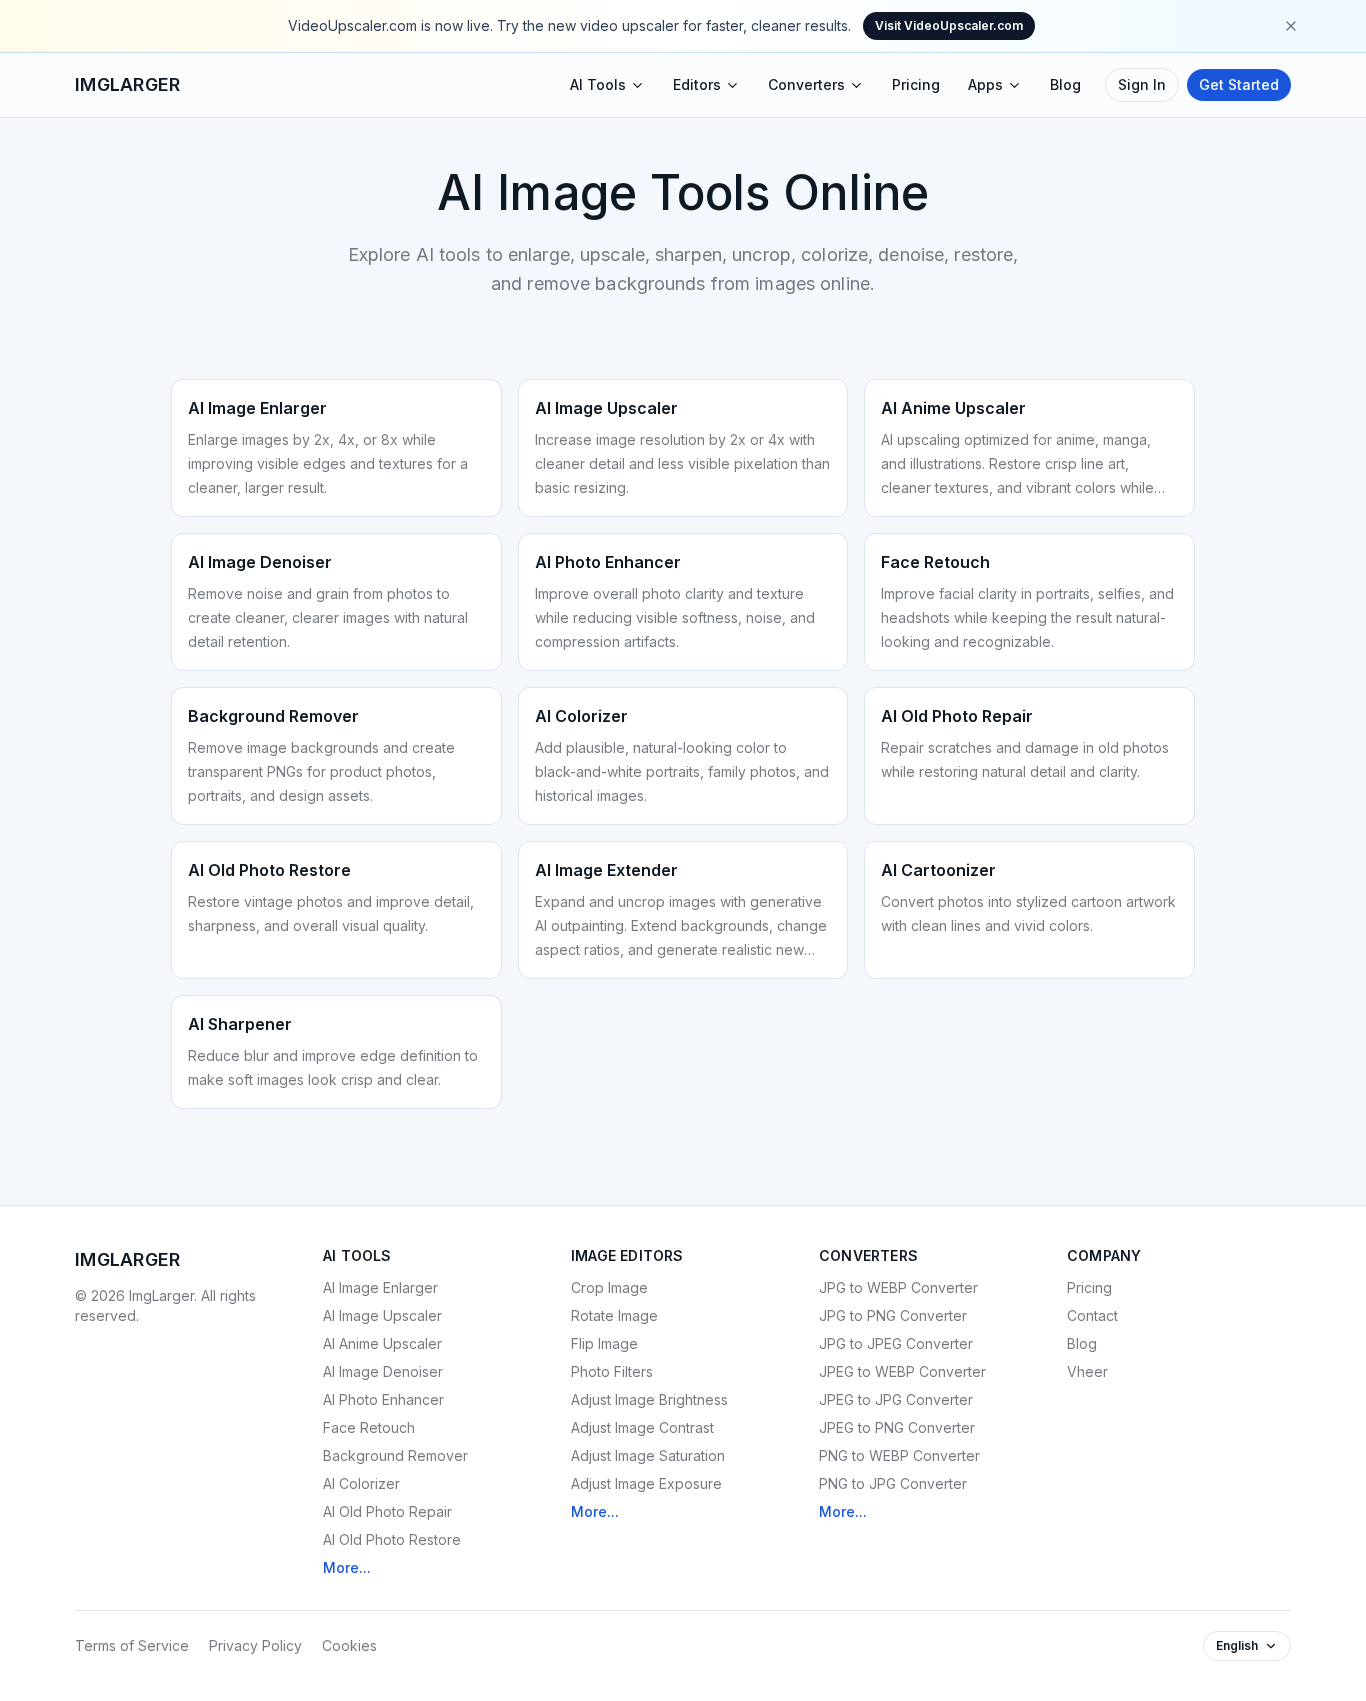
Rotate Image (614, 1315)
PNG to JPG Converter (893, 1483)
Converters (806, 84)
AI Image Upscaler (382, 1315)
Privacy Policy (255, 1645)
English (1237, 1645)
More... (347, 1567)
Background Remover (395, 1455)
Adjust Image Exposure (646, 1483)
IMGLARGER (128, 84)
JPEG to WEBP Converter (902, 1371)
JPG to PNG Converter (893, 1315)
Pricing (916, 84)
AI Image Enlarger (380, 1287)
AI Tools (598, 84)
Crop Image (609, 1287)
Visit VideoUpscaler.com (949, 25)
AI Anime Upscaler (382, 1343)
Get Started (1239, 84)
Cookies (349, 1645)
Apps (985, 84)
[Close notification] (1291, 26)
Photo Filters (612, 1371)
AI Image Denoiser (383, 1371)
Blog (1065, 84)
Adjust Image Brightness (649, 1399)
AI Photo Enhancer (383, 1399)
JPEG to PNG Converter (897, 1427)
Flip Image (604, 1343)
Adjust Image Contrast (642, 1427)
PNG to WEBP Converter (899, 1455)
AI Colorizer (361, 1483)
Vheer (1087, 1371)
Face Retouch (369, 1427)
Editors (697, 84)
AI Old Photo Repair (387, 1511)
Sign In (1142, 84)
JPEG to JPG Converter (896, 1399)
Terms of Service (132, 1645)
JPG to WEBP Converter (898, 1287)
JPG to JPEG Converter (896, 1343)
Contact (1092, 1315)
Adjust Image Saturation (648, 1455)
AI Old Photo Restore (392, 1539)
